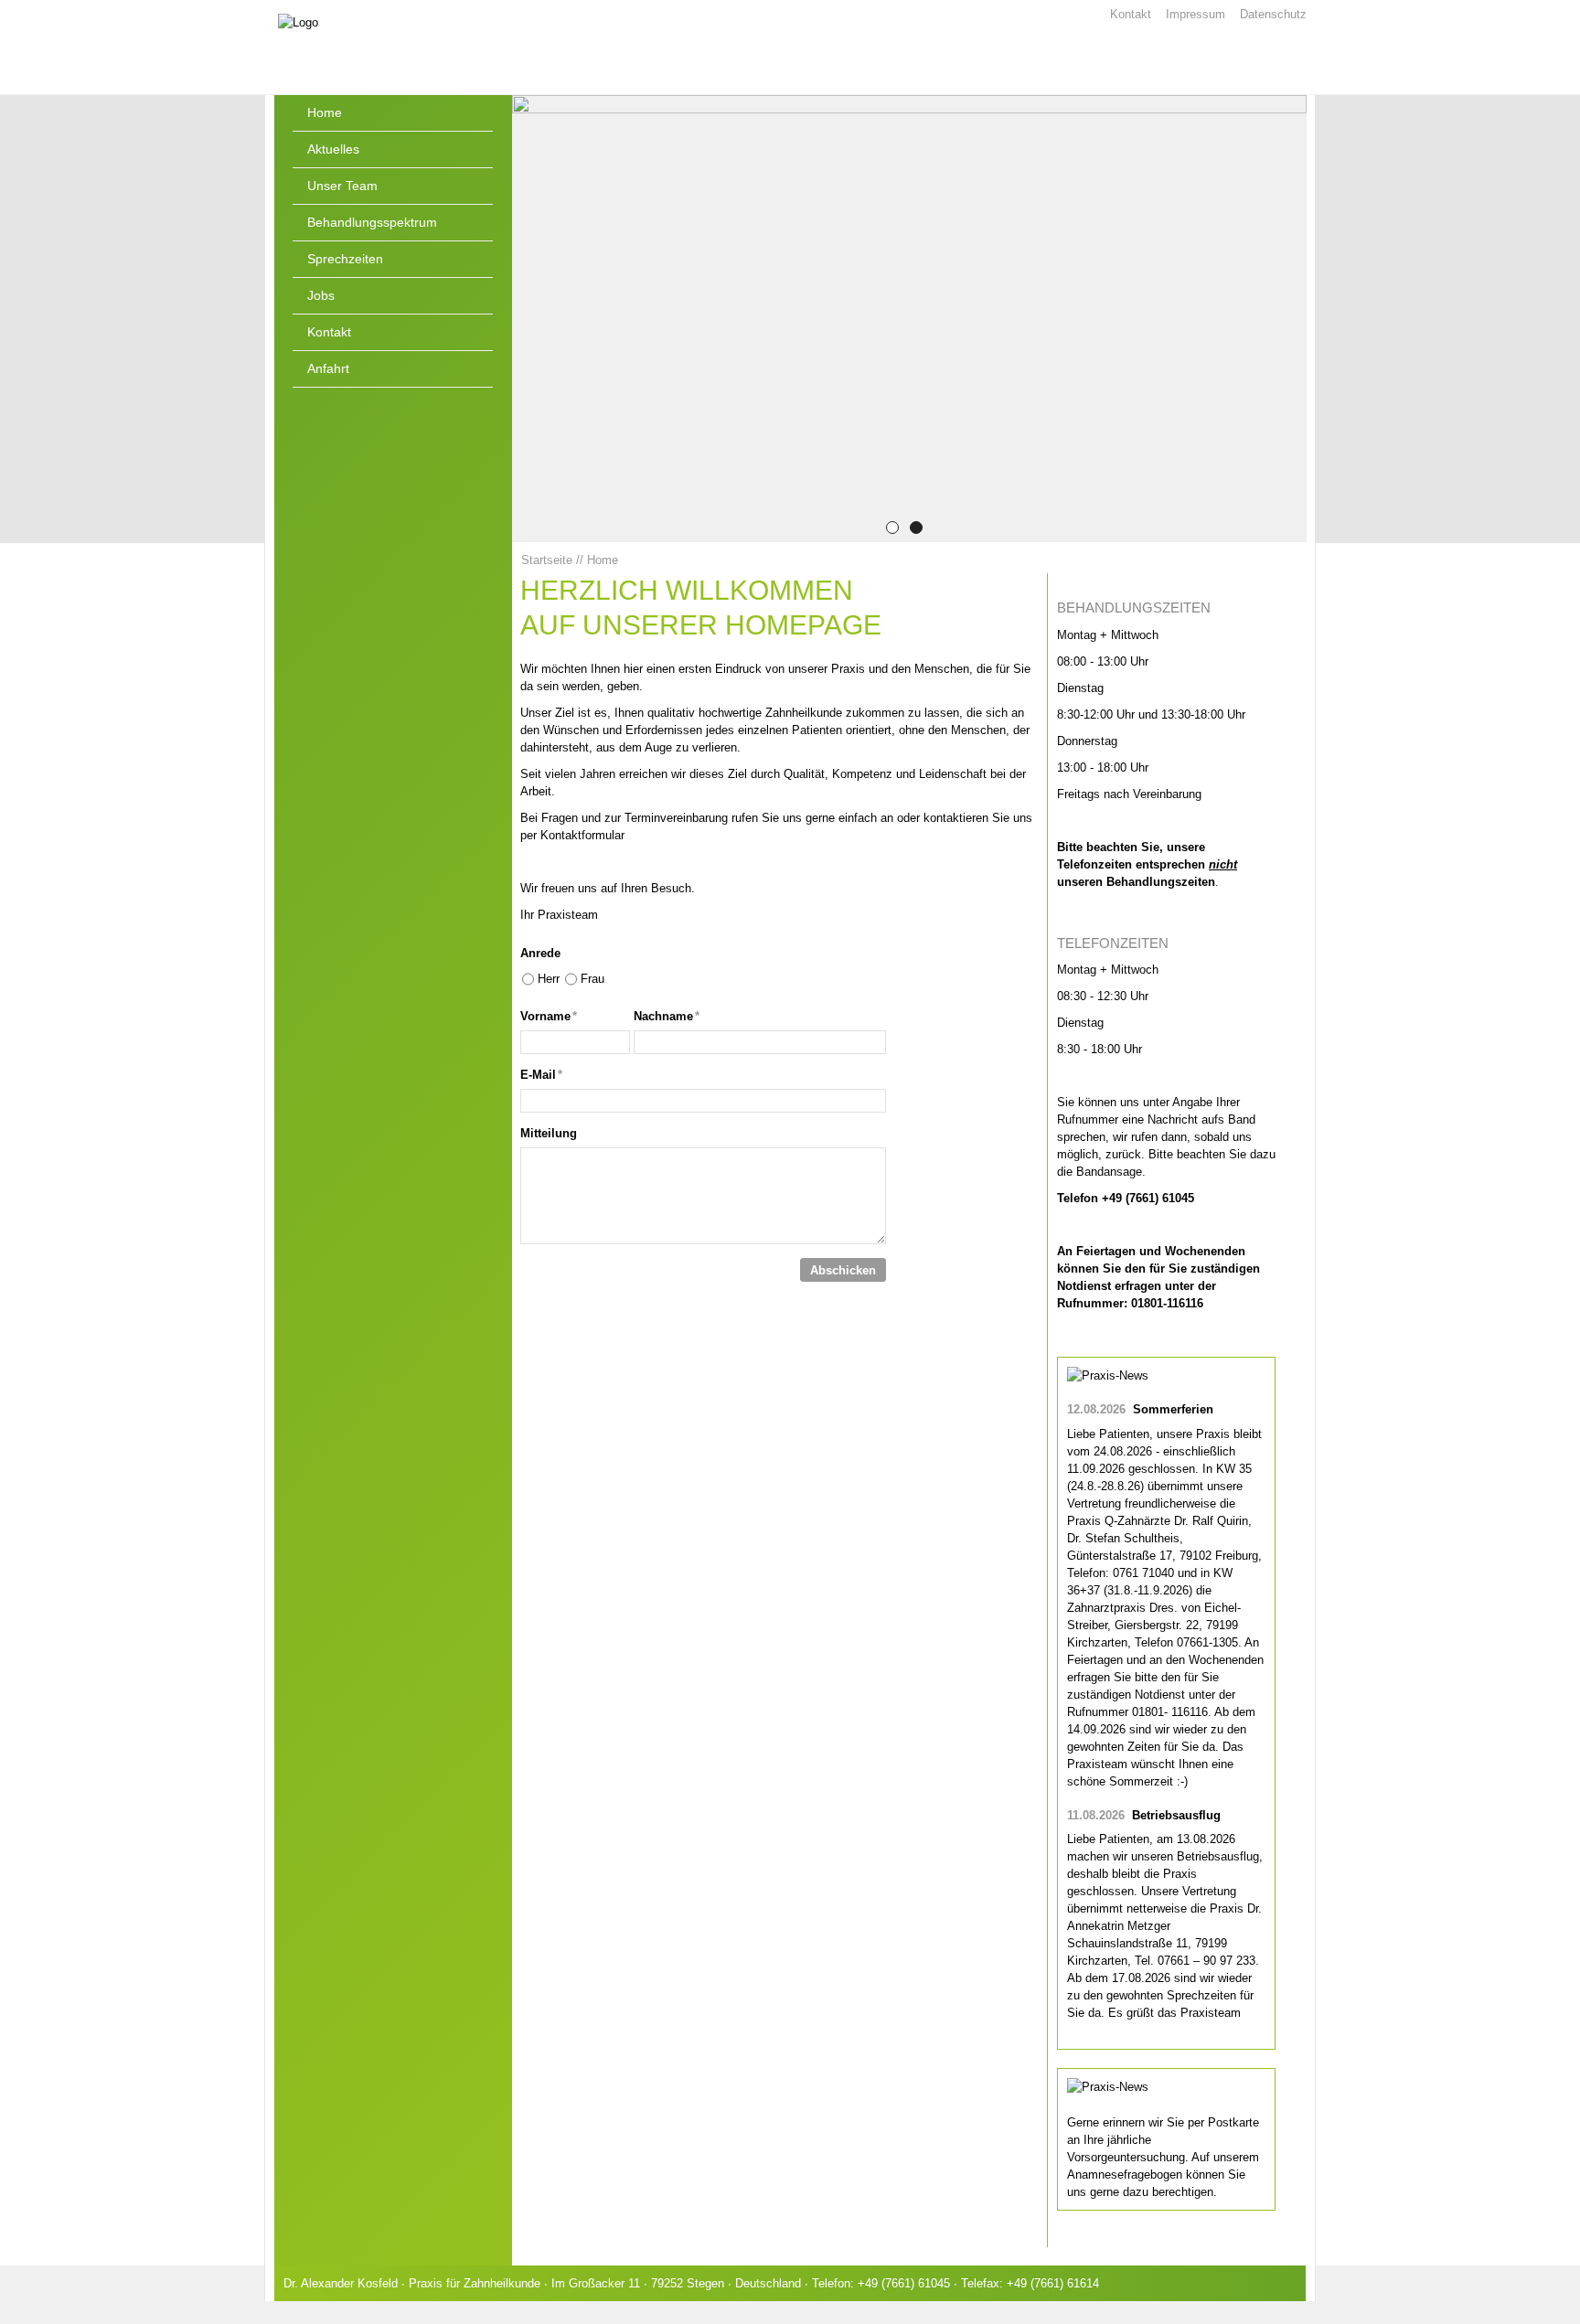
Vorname (549, 1016)
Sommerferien (1173, 1409)
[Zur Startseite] (415, 49)
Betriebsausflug (1176, 1815)
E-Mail (541, 1075)
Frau (592, 979)
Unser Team (342, 186)
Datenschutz (1273, 14)
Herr (549, 979)
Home (325, 112)
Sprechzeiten (345, 259)
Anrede (540, 953)
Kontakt (1131, 14)
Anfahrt (328, 368)
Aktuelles (333, 149)
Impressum (1196, 14)
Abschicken (843, 1270)
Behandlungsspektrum (372, 222)
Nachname (667, 1016)
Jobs (321, 295)
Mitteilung (549, 1133)
